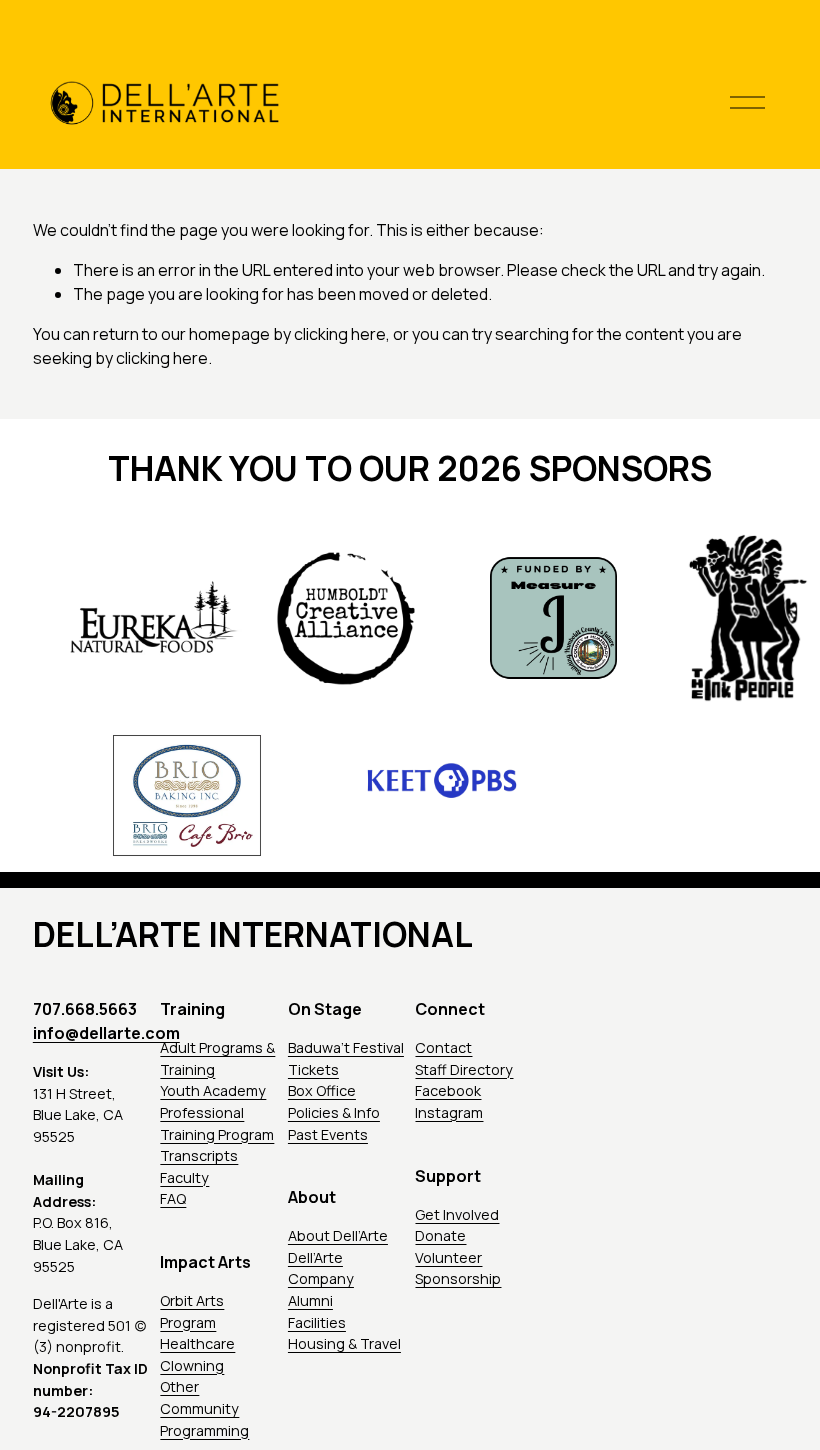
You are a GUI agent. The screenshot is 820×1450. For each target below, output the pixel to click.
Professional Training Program (217, 1123)
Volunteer (448, 1257)
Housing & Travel (344, 1343)
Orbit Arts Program (192, 1311)
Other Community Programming (204, 1408)
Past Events (328, 1134)
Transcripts (199, 1155)
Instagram (449, 1112)
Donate (440, 1235)
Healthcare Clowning (197, 1354)
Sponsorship (458, 1278)
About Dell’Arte (338, 1235)
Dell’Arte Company (321, 1268)
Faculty (184, 1177)
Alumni (310, 1300)
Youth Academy (213, 1090)
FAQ (173, 1198)
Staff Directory (464, 1069)
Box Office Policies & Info (334, 1101)
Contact (443, 1047)
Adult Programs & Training (217, 1058)
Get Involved (457, 1214)
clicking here (340, 334)
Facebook (448, 1090)
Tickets (313, 1069)
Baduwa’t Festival (346, 1047)
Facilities (317, 1322)
